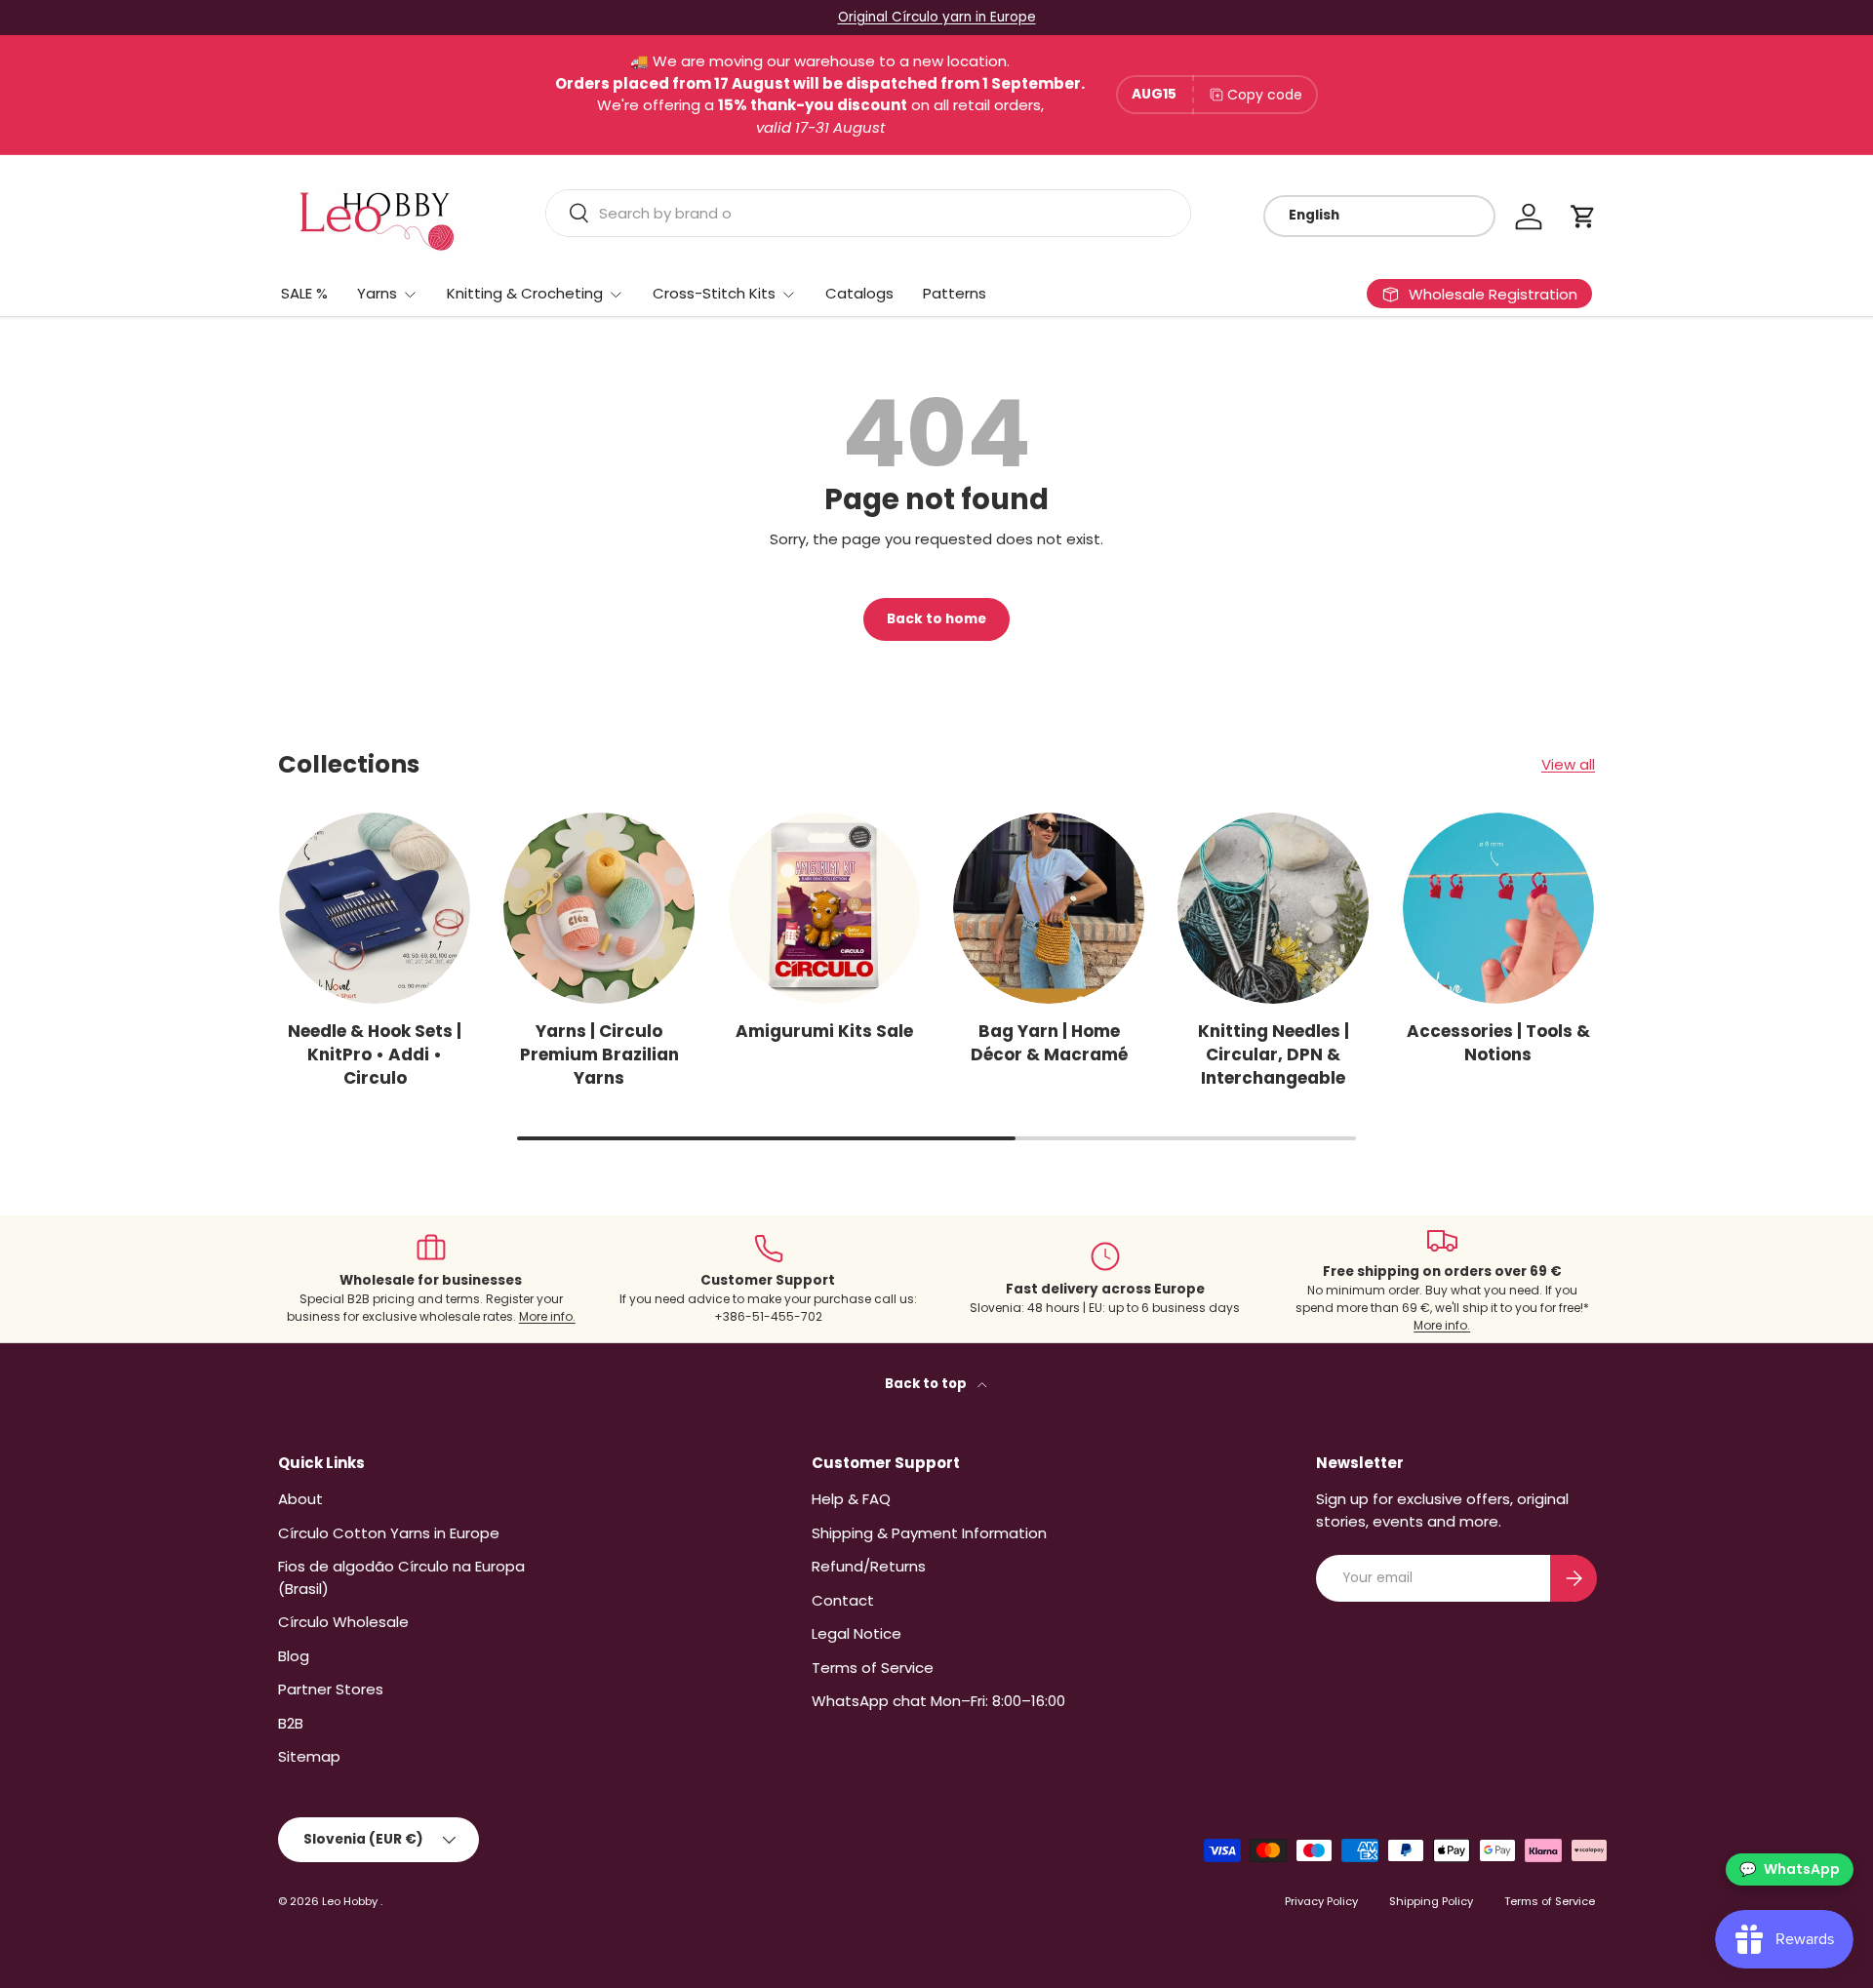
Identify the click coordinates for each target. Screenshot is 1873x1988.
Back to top (927, 1384)
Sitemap (309, 1756)
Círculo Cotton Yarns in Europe (389, 1533)
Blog (294, 1656)
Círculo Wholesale (343, 1622)
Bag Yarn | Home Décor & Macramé (1049, 1043)
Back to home (936, 619)
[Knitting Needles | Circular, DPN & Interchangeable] (1273, 908)
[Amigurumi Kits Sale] (824, 908)
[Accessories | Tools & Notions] (1498, 908)
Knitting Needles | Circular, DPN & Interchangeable (1274, 1054)
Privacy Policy (1321, 1901)
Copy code (1265, 95)
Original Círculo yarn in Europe (937, 17)
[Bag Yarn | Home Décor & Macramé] (1049, 908)
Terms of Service (873, 1668)
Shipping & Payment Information (929, 1533)
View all (1568, 764)
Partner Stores (331, 1689)
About (300, 1499)
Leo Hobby (351, 1901)
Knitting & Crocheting (525, 293)
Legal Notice (857, 1633)
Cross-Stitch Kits (714, 293)
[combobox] (868, 213)
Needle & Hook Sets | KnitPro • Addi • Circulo (375, 1054)
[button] (1583, 217)
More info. (547, 1316)
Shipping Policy (1431, 1901)
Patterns (955, 293)
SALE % (304, 293)
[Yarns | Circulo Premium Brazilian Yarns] (599, 908)
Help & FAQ (851, 1499)
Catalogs (859, 293)
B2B (291, 1723)
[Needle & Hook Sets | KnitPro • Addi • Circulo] (375, 908)
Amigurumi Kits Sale (824, 1031)
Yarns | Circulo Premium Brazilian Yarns (599, 1054)
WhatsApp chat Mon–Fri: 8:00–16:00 (938, 1701)
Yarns (377, 293)
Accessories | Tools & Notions (1498, 1043)
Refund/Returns (869, 1566)
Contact (843, 1600)
